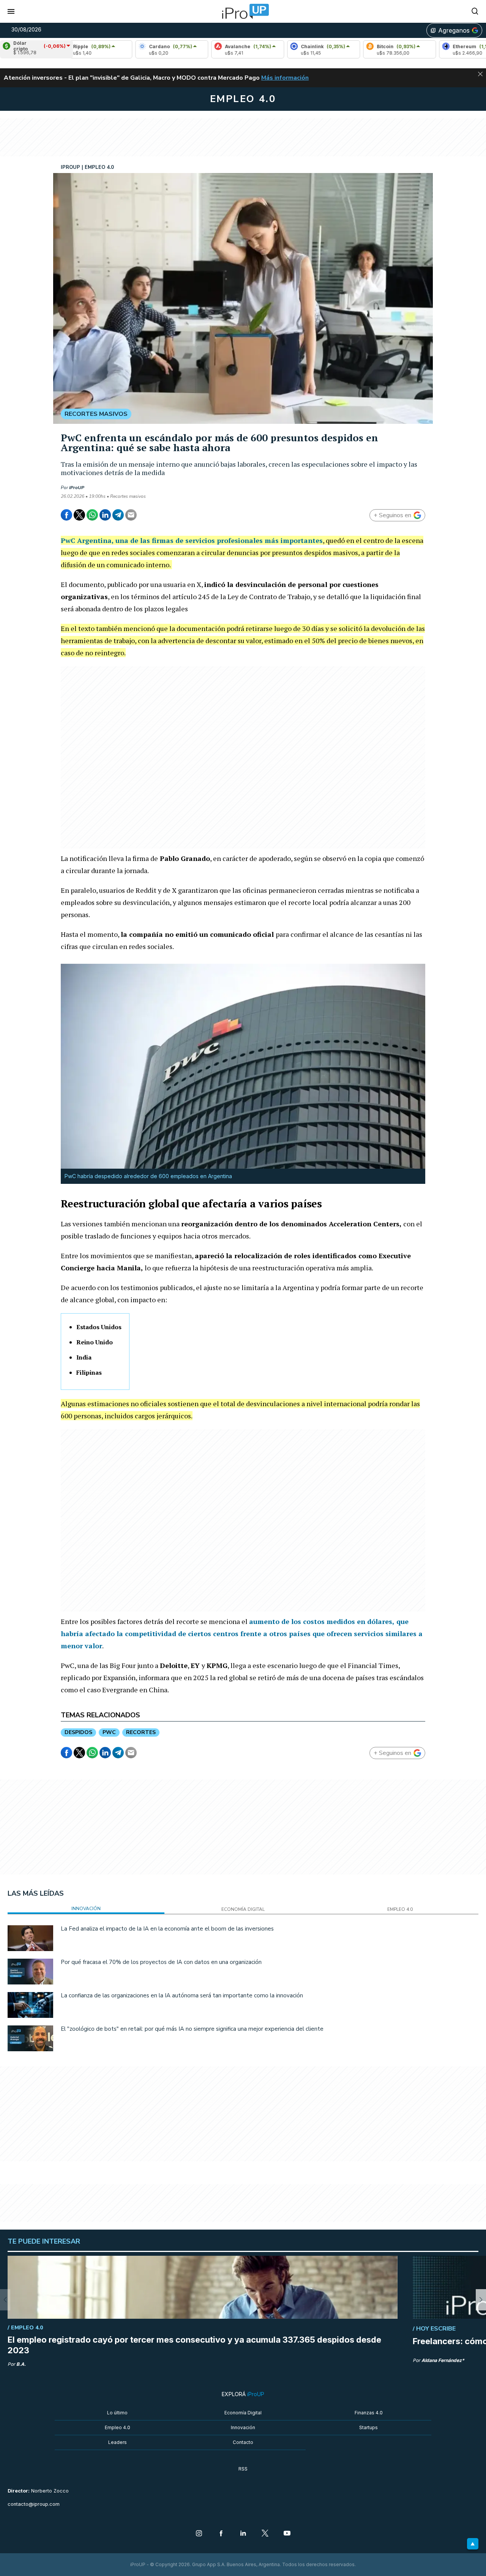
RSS (243, 2469)
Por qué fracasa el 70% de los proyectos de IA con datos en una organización (161, 1962)
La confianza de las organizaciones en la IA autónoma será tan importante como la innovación (182, 1995)
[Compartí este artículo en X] (79, 515)
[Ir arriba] (473, 2544)
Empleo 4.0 (118, 2427)
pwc (109, 1732)
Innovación (243, 2427)
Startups (368, 2427)
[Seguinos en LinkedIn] (243, 2534)
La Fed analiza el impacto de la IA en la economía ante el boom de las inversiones (167, 1929)
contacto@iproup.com (34, 2504)
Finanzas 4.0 (369, 2413)
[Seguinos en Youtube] (287, 2534)
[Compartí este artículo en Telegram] (118, 515)
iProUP (77, 488)
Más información (285, 78)
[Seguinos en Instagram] (199, 2534)
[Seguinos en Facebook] (221, 2534)
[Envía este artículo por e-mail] (131, 515)
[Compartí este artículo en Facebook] (66, 515)
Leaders (118, 2442)
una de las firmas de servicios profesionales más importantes (219, 540)
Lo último (117, 2413)
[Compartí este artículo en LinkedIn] (105, 515)
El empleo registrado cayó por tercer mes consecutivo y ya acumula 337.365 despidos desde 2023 (194, 2345)
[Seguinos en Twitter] (265, 2534)
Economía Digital (243, 2413)
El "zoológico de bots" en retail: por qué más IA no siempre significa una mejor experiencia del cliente (192, 2029)
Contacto (243, 2442)
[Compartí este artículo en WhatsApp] (92, 515)
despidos (78, 1732)
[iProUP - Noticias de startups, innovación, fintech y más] (243, 11)
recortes (141, 1732)
